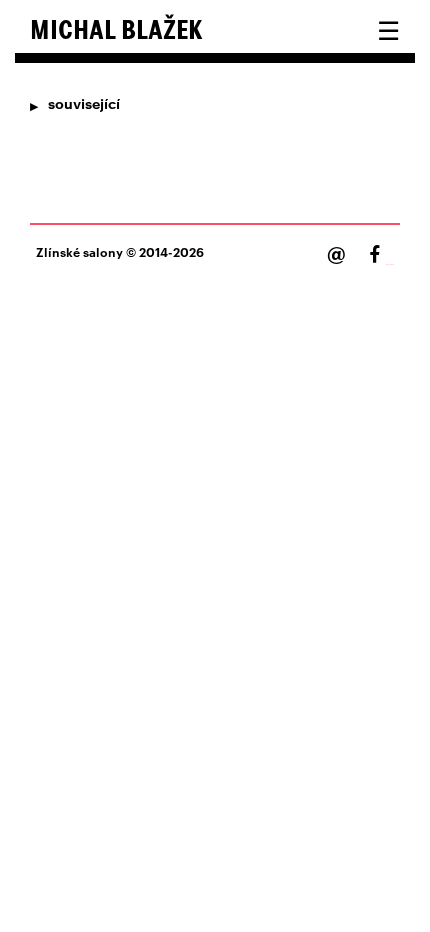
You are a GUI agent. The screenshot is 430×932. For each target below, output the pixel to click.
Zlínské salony (79, 251)
